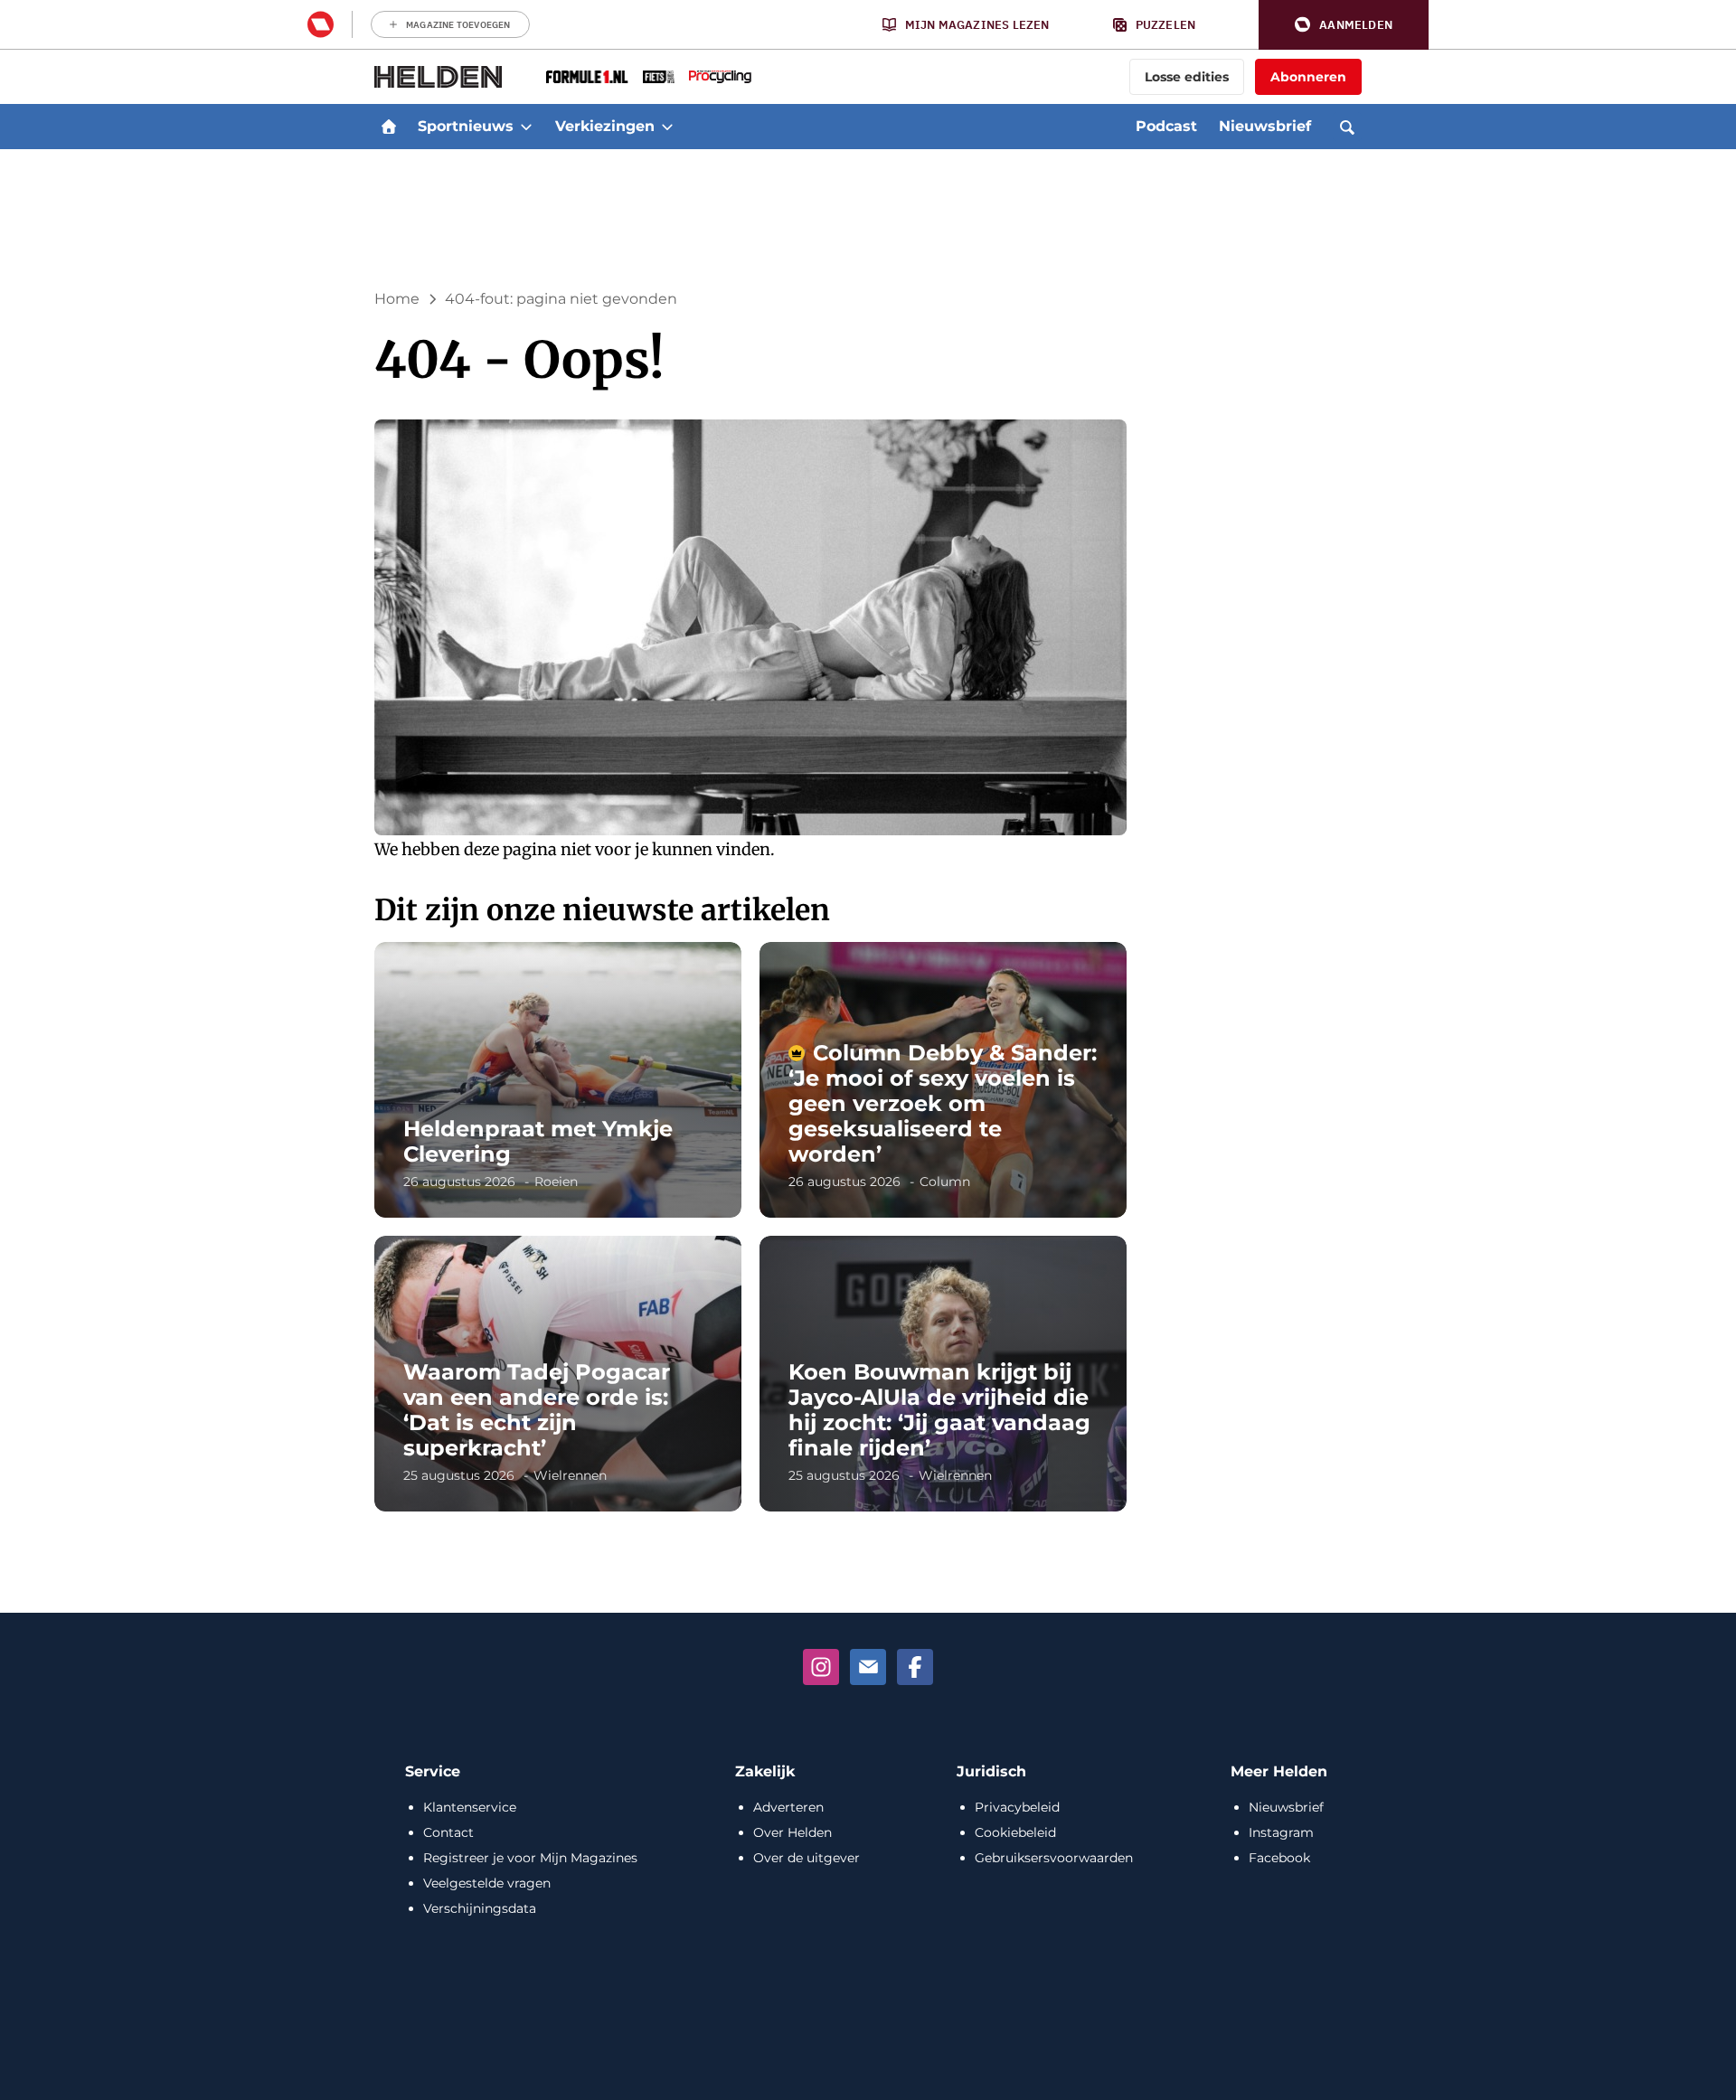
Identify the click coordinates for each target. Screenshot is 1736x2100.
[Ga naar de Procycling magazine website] (720, 77)
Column (945, 1182)
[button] (1344, 25)
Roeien (556, 1182)
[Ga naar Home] (389, 127)
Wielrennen (570, 1475)
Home (397, 299)
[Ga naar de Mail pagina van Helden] (868, 1667)
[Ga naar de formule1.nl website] (587, 77)
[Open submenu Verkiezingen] (667, 127)
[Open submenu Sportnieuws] (526, 127)
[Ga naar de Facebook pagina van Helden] (915, 1667)
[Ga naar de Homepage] (439, 77)
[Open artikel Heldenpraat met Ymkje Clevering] (558, 1080)
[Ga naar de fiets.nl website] (659, 77)
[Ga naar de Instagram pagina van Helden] (821, 1667)
